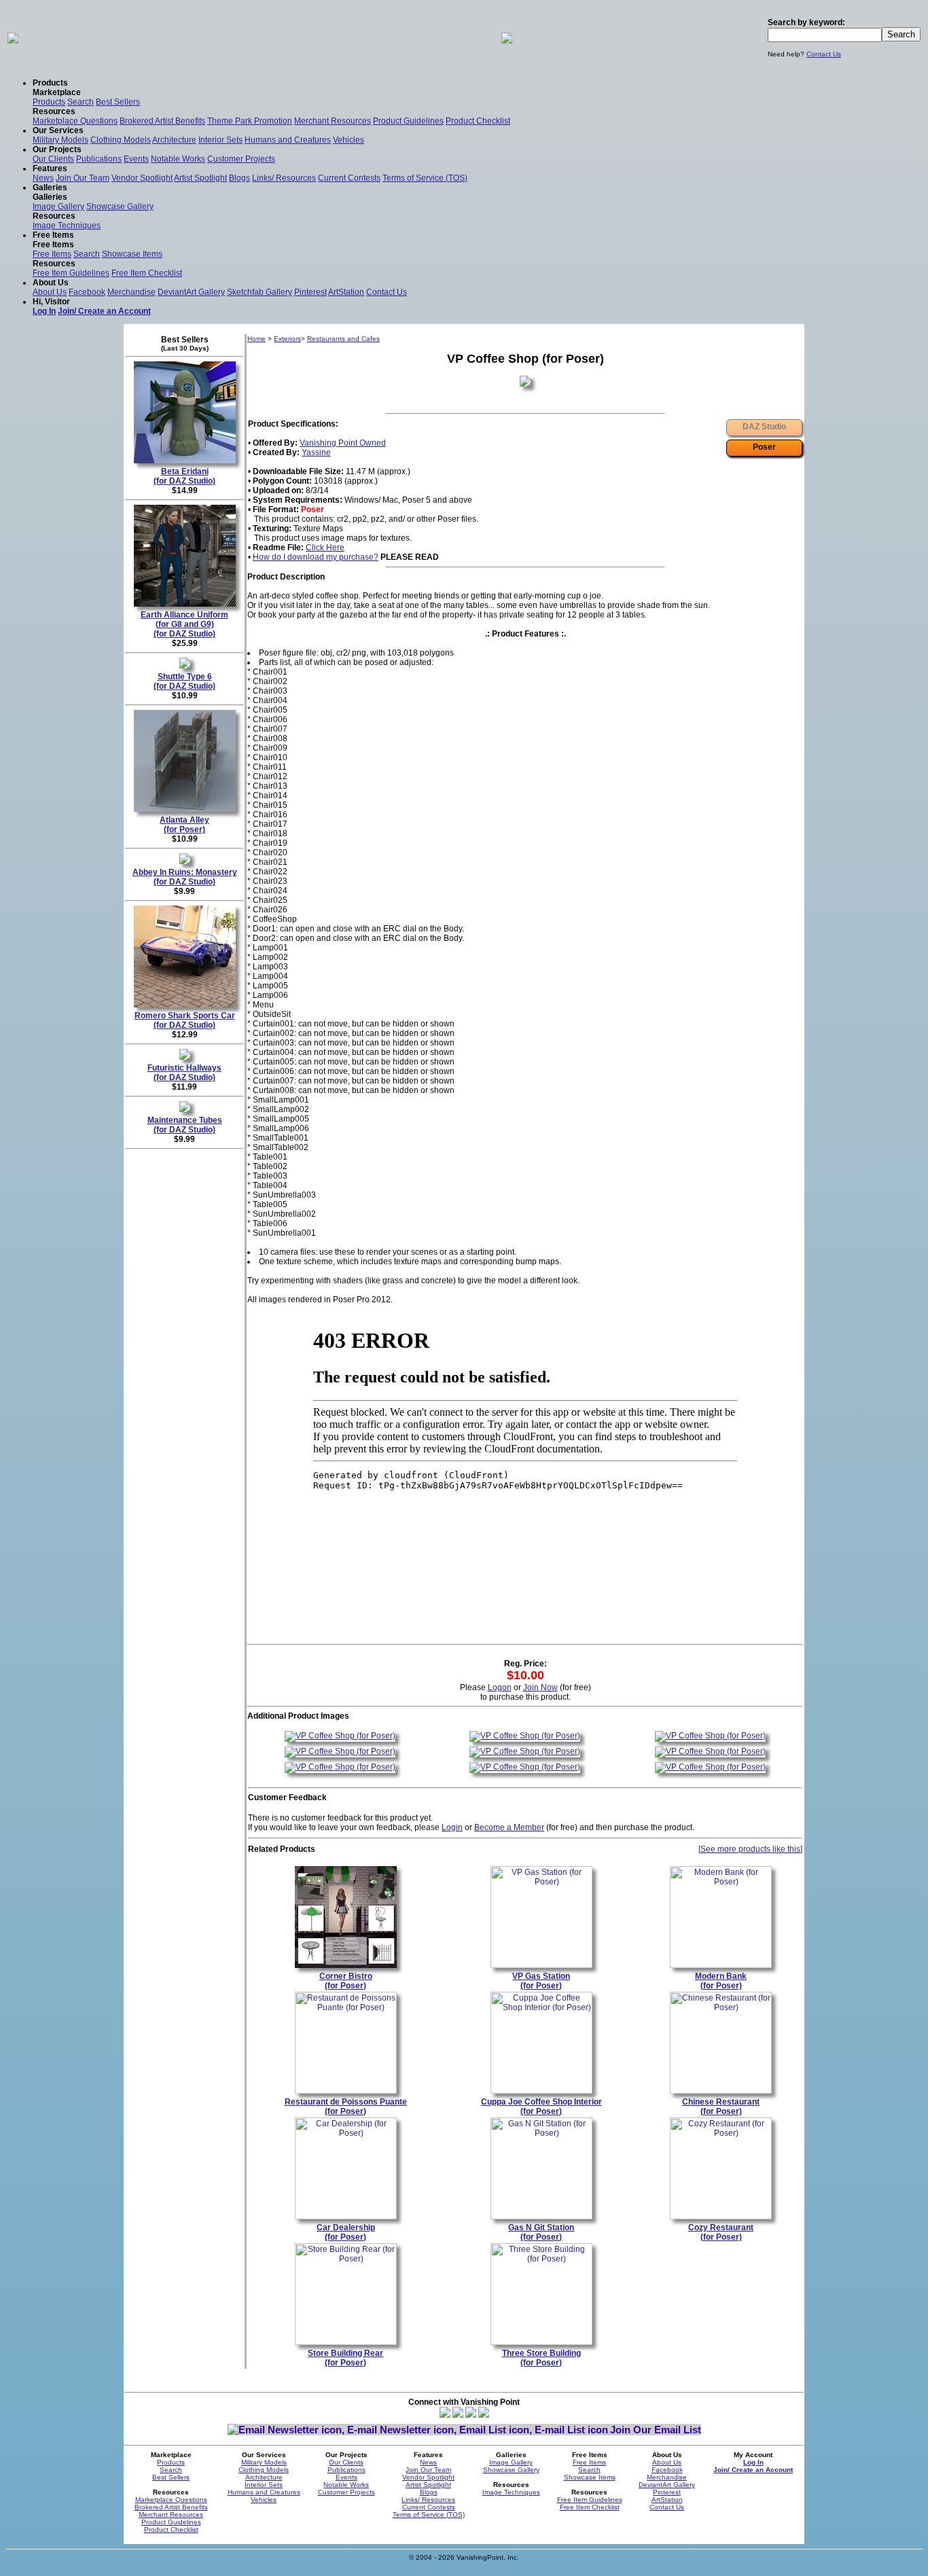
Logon (500, 1687)
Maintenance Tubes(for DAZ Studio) (185, 1125)
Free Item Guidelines (71, 273)
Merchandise (131, 292)
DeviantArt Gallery (191, 292)
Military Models (60, 140)
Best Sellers (118, 102)
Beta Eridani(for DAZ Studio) (184, 476)
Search (81, 102)
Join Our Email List (656, 2430)
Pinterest (310, 292)
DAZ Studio (764, 427)
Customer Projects (241, 159)
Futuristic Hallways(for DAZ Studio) (184, 1073)
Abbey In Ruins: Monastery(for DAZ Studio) (185, 877)
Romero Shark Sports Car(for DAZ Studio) (185, 1020)
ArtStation (346, 292)
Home (256, 339)
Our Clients (53, 159)
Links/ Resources (284, 178)
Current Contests (349, 178)
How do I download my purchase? (316, 557)
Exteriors (287, 339)
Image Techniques (67, 226)
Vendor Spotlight (142, 178)
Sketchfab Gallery (260, 292)
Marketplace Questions (75, 121)
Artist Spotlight (200, 178)
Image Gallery (58, 207)
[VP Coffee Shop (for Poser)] (340, 1736)
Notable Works (178, 159)
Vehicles (349, 140)
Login (452, 1827)
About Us (50, 292)
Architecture (174, 140)
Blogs (239, 178)
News (43, 178)
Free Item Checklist (147, 273)
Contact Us (824, 54)
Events (136, 159)
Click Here (325, 548)
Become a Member (509, 1827)
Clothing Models (121, 140)
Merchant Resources (333, 121)
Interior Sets (220, 140)
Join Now (540, 1687)
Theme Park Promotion (250, 121)
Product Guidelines (408, 121)
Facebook (87, 292)
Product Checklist (478, 121)
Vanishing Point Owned (343, 443)
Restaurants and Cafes (343, 339)
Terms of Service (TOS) (425, 178)
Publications (99, 159)
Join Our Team (83, 178)
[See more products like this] (750, 1849)
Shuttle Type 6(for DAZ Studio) (184, 681)
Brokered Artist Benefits (162, 121)
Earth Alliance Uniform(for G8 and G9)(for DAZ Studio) (184, 624)
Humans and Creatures (288, 140)
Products (49, 102)
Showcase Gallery (120, 207)
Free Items (52, 254)
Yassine (316, 452)
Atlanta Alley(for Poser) (184, 825)
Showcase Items (132, 254)
